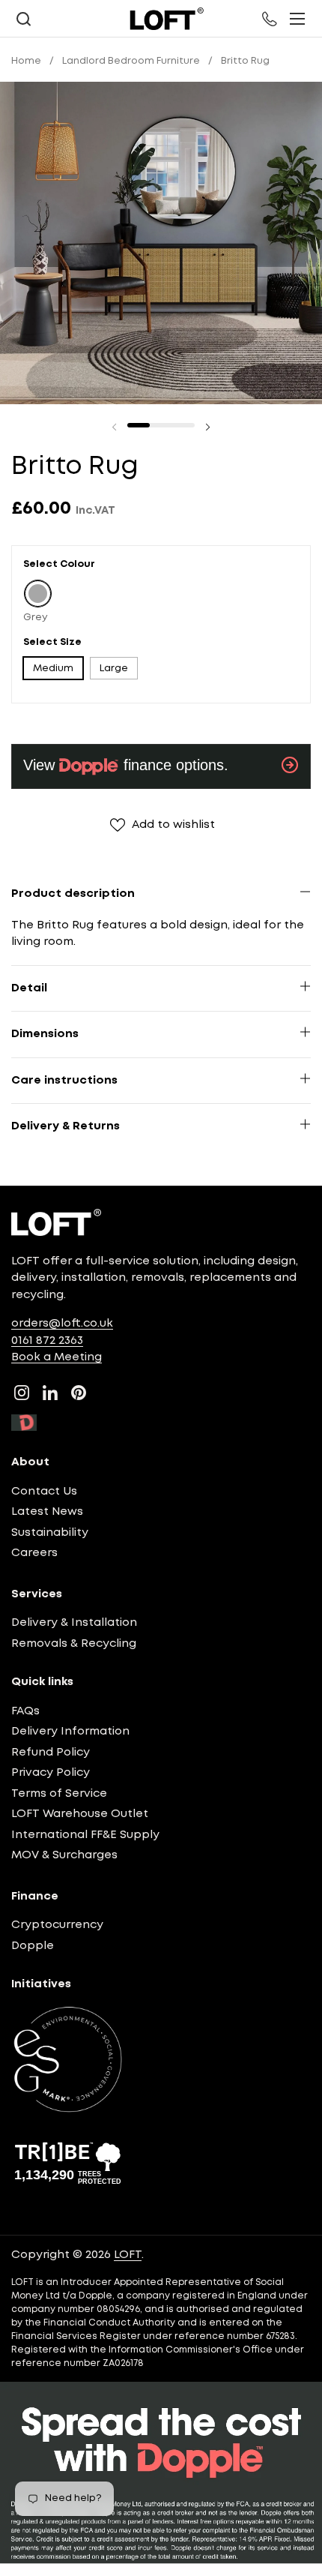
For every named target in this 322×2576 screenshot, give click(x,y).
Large (114, 669)
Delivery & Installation (74, 1623)
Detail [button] (29, 988)
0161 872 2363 (47, 1341)
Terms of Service (59, 1794)
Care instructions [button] (64, 1081)
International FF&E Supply (85, 1835)
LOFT (128, 2255)
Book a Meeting (57, 1357)
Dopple (33, 1946)
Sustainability (50, 1533)
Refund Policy (51, 1753)
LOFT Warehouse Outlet (80, 1814)
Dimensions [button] (45, 1034)
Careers (34, 1553)
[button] (23, 19)
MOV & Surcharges (64, 1855)
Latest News (47, 1512)
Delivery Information (70, 1732)
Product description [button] (73, 894)
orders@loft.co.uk (62, 1324)
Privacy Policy (51, 1773)
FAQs (25, 1711)
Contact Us (44, 1492)
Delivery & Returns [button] (66, 1126)
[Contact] (270, 19)
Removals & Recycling (74, 1644)
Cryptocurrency (57, 1925)
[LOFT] (166, 19)
